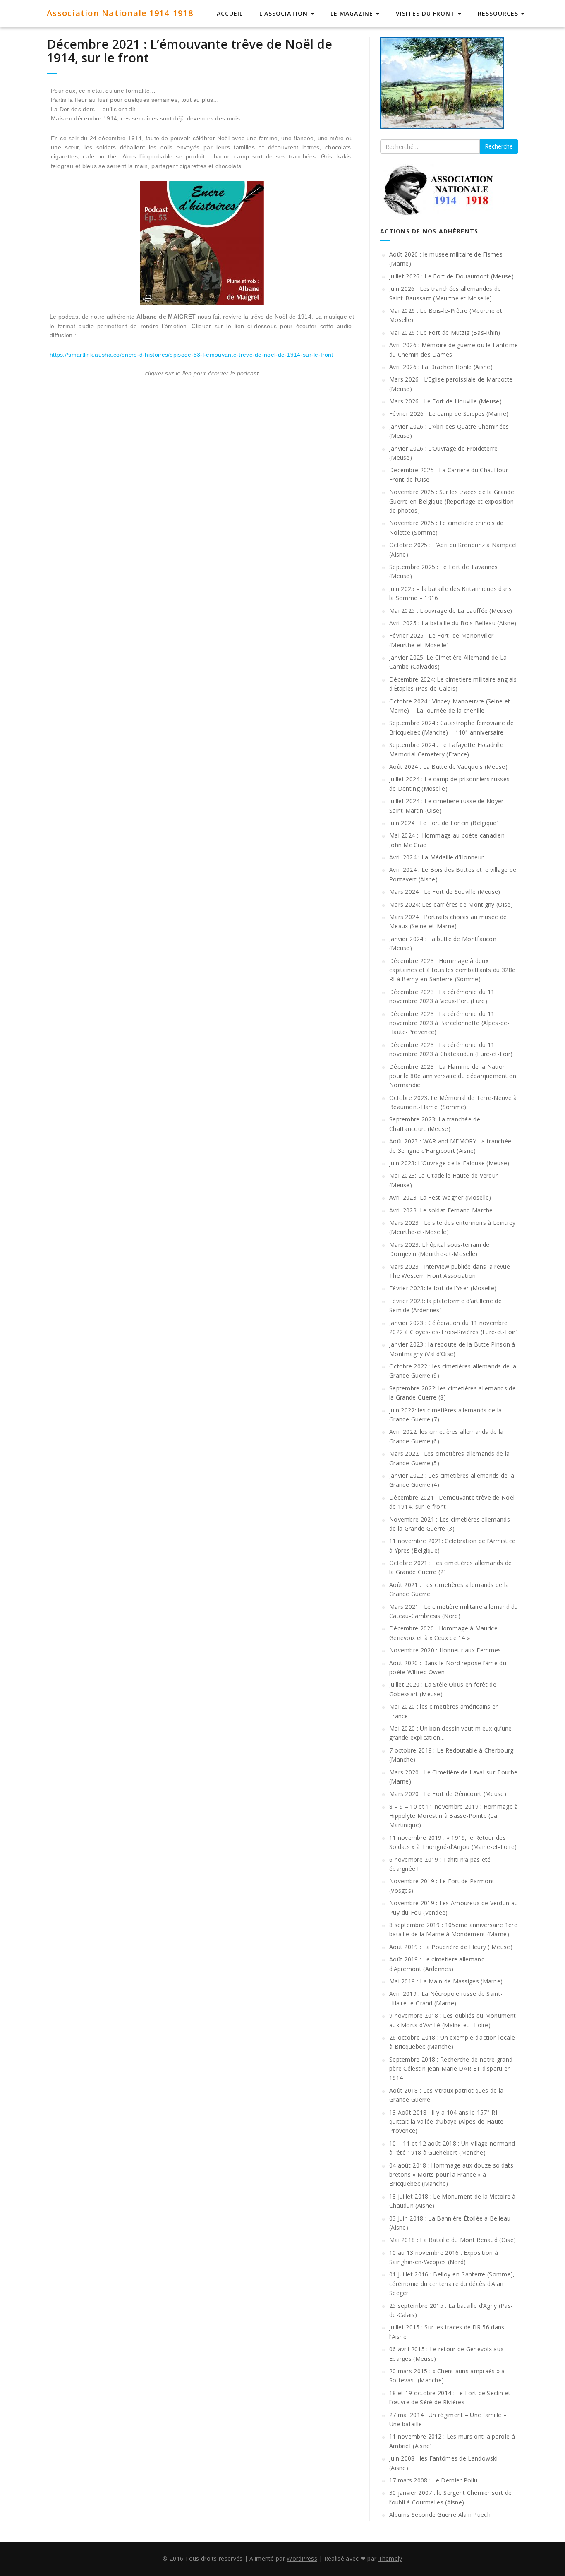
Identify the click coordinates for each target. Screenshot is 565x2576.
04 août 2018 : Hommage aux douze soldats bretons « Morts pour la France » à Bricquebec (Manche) (451, 2175)
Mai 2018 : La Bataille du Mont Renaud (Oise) (452, 2240)
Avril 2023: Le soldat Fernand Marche (441, 1210)
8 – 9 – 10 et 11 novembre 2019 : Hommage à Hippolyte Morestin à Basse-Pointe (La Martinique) (454, 1816)
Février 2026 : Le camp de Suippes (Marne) (449, 414)
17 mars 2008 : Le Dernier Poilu (433, 2480)
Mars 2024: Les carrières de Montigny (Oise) (451, 904)
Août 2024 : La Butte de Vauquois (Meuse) (448, 767)
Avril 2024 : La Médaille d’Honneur (436, 857)
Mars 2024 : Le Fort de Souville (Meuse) (445, 892)
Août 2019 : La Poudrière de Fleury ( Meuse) (451, 1947)
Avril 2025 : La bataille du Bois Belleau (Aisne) (453, 623)
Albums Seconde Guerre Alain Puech (440, 2515)
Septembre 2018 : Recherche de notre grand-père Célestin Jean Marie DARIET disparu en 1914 (452, 2069)
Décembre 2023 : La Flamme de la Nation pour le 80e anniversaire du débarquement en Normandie (453, 1076)
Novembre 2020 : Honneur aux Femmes (445, 1650)
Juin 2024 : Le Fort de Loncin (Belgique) (444, 823)
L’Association (285, 13)
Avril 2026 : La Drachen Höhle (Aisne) (441, 367)
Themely (390, 2558)
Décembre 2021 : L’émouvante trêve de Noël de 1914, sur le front (189, 51)
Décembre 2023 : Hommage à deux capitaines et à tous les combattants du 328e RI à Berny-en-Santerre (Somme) (452, 970)
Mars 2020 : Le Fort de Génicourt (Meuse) (448, 1794)
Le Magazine (353, 13)
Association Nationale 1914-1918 (120, 13)
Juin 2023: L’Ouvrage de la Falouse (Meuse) (449, 1163)
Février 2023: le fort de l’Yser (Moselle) (443, 1288)
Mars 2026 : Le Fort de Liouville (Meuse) (445, 401)
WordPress (302, 2558)
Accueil (230, 13)
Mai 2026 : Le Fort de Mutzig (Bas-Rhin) (445, 333)
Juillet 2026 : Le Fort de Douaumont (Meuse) (451, 276)
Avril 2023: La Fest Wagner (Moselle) (440, 1197)
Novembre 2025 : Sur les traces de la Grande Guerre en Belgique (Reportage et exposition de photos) (452, 501)
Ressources (499, 13)
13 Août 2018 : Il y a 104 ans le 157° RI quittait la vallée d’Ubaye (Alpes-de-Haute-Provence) (448, 2122)
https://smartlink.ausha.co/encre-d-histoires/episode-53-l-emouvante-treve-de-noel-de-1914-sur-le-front (192, 355)
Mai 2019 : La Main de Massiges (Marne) (446, 1981)
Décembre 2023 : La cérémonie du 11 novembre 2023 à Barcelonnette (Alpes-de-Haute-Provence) (449, 1023)
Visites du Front (426, 13)
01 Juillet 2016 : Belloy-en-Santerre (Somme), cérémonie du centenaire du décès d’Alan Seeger (452, 2283)
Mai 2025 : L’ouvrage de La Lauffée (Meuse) (451, 611)
